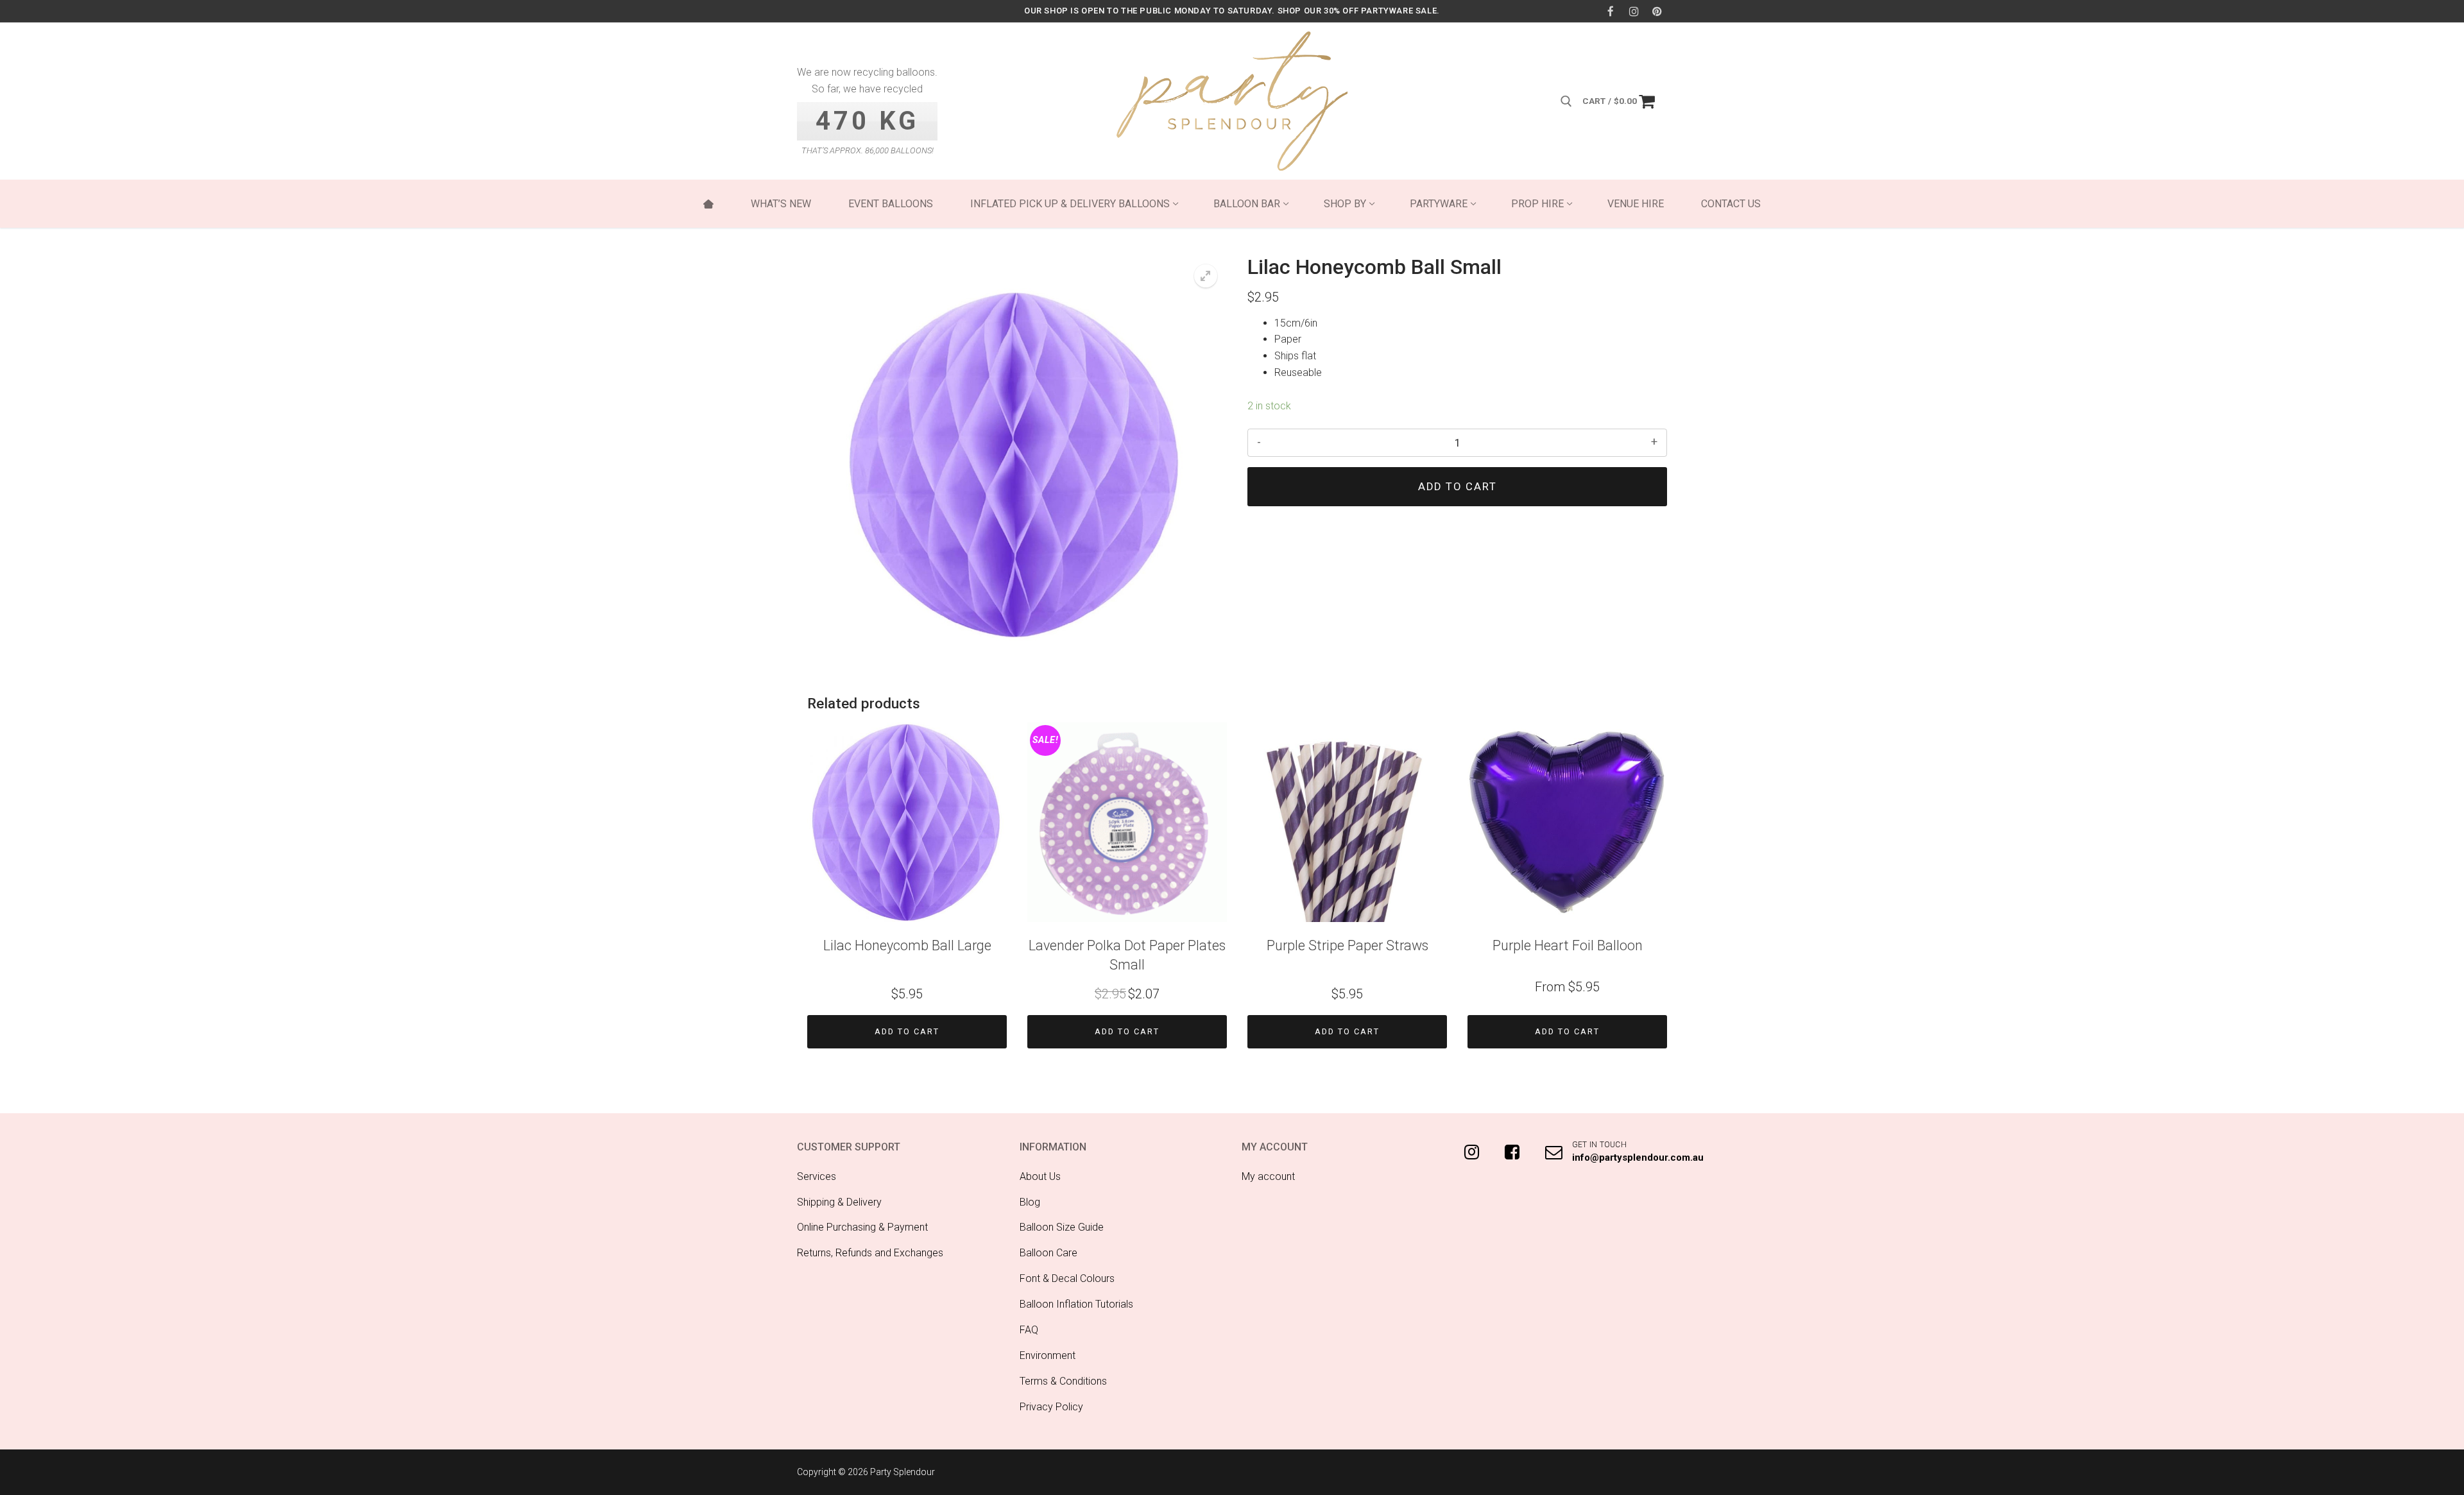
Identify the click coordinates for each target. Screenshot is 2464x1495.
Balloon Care (1048, 1253)
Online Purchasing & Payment (862, 1227)
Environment (1048, 1355)
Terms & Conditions (1063, 1381)
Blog (1030, 1202)
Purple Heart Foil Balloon (1568, 945)
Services (817, 1176)
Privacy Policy (1051, 1407)
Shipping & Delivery (839, 1202)
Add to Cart (907, 1031)
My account (1268, 1176)
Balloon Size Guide (1062, 1227)
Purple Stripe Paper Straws (1347, 945)
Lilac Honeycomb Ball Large (907, 945)
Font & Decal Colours (1067, 1278)
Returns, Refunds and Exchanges (870, 1253)
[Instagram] (1634, 11)
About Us (1040, 1176)
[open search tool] (1566, 101)
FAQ (1029, 1330)
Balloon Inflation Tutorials (1076, 1304)
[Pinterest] (1657, 11)
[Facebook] (1610, 11)
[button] (1206, 276)
